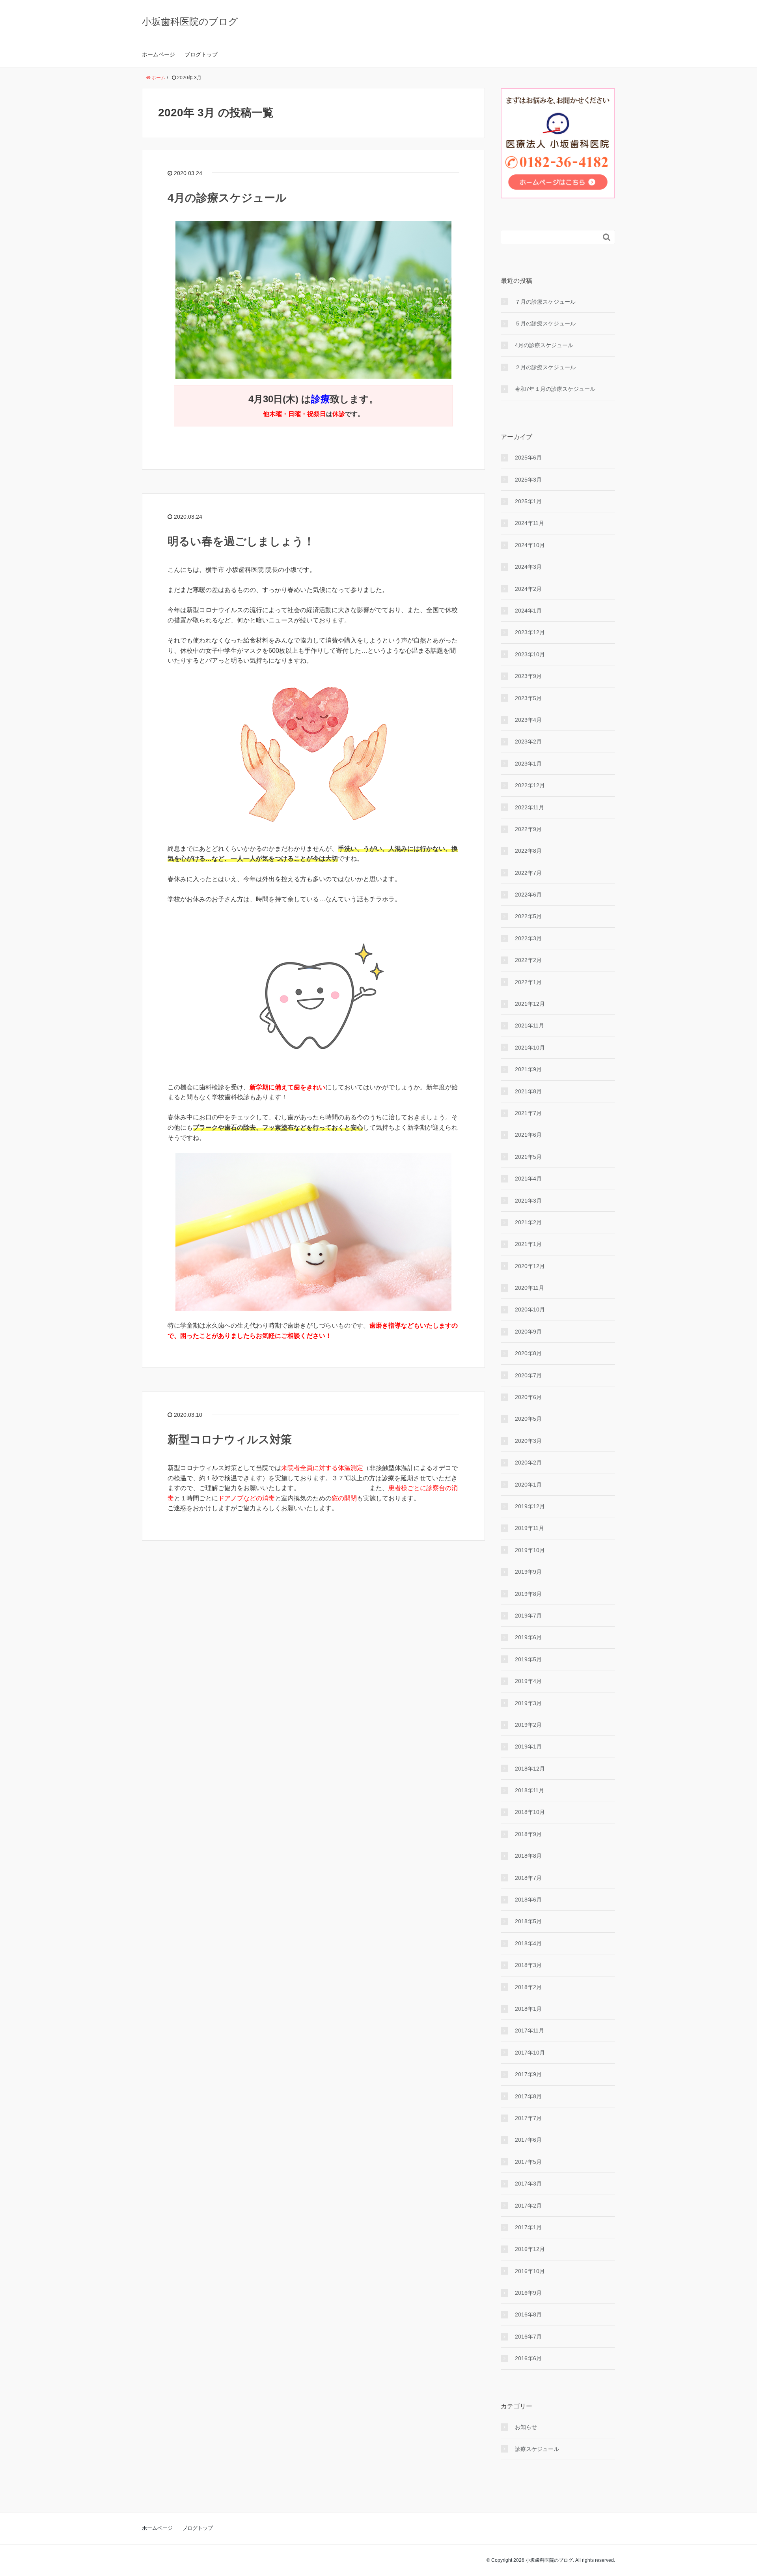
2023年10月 (530, 654)
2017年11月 (530, 2031)
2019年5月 (528, 1659)
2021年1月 (528, 1244)
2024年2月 (528, 589)
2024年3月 (528, 567)
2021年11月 (530, 1026)
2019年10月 (530, 1550)
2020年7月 (528, 1375)
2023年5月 (528, 698)
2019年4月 (528, 1681)
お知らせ (526, 2427)
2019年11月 (530, 1528)
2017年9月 (528, 2074)
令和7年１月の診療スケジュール (555, 389)
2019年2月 (528, 1725)
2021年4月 (528, 1179)
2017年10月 (530, 2053)
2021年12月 (530, 1004)
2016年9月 (528, 2293)
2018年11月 (530, 1790)
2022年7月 (528, 873)
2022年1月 (528, 982)
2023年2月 (528, 742)
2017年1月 (528, 2227)
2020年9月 (528, 1332)
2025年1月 (528, 501)
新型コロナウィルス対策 (230, 1439)
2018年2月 (528, 1987)
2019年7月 (528, 1616)
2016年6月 (528, 2358)
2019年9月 (528, 1572)
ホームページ (158, 54)
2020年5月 (528, 1419)
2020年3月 (528, 1441)
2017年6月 (528, 2140)
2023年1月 (528, 764)
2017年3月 (528, 2184)
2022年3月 (528, 938)
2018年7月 (528, 1878)
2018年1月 (528, 2009)
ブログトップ (201, 54)
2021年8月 (528, 1091)
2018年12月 (530, 1769)
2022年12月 (530, 785)
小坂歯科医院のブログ (190, 21)
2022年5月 (528, 916)
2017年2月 (528, 2206)
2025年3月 (528, 480)
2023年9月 (528, 676)
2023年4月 (528, 720)
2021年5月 (528, 1157)
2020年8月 (528, 1353)
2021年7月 (528, 1113)
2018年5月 (528, 1921)
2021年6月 (528, 1135)
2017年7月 (528, 2118)
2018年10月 (530, 1812)
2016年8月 (528, 2314)
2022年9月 (528, 829)
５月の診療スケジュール (545, 323)
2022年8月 (528, 851)
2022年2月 (528, 960)
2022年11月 (530, 807)
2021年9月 (528, 1069)
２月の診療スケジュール (545, 367)
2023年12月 (530, 632)
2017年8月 (528, 2096)
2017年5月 (528, 2162)
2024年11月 (530, 523)
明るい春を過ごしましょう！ (241, 541)
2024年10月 (530, 545)
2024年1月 (528, 611)
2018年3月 (528, 1965)
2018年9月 (528, 1834)
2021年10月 (530, 1048)
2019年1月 (528, 1747)
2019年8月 (528, 1594)
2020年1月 (528, 1485)
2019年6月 (528, 1637)
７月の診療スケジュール (545, 302)
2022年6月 (528, 895)
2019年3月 (528, 1703)
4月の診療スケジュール (227, 198)
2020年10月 (530, 1309)
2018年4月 (528, 1943)
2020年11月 (530, 1288)
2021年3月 (528, 1201)
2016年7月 (528, 2337)
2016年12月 (530, 2249)
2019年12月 (530, 1506)
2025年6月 (528, 458)
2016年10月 (530, 2271)
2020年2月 (528, 1463)
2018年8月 (528, 1856)
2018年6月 (528, 1900)
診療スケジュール (537, 2449)
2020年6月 (528, 1397)
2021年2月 (528, 1222)
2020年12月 (530, 1266)
